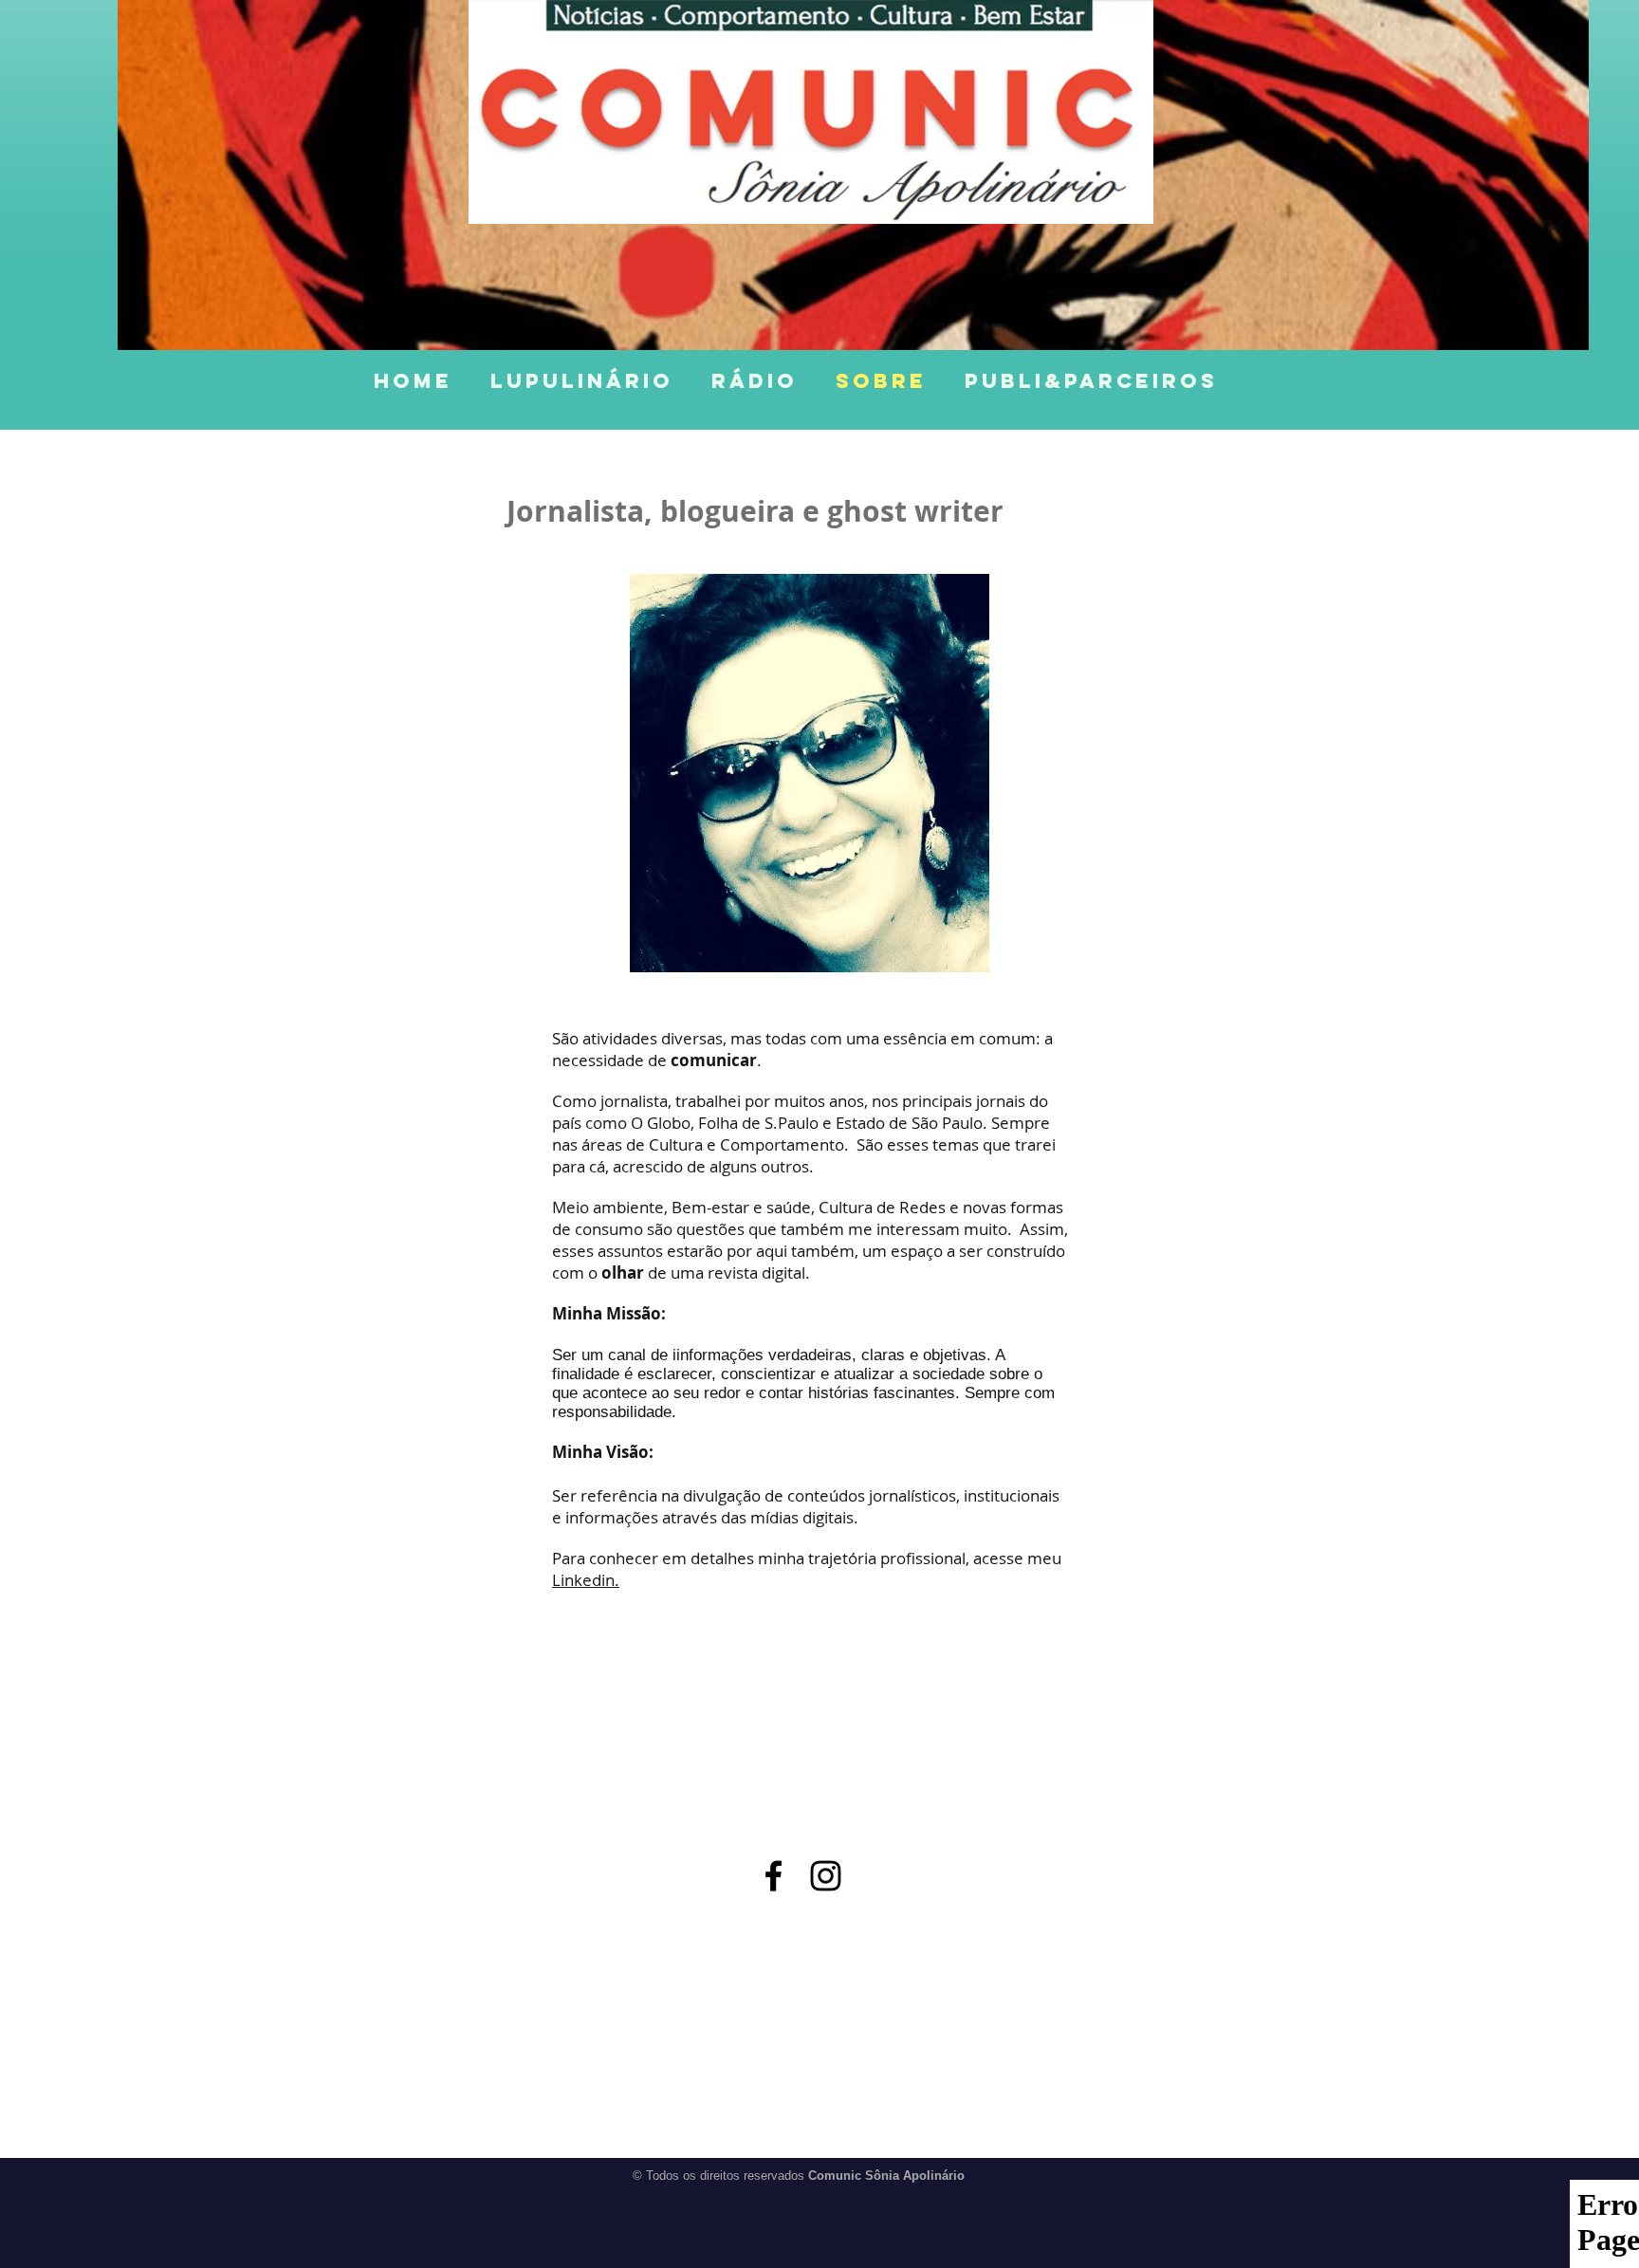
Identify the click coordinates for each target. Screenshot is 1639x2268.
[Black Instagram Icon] (826, 1876)
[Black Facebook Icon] (773, 1876)
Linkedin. (586, 1580)
